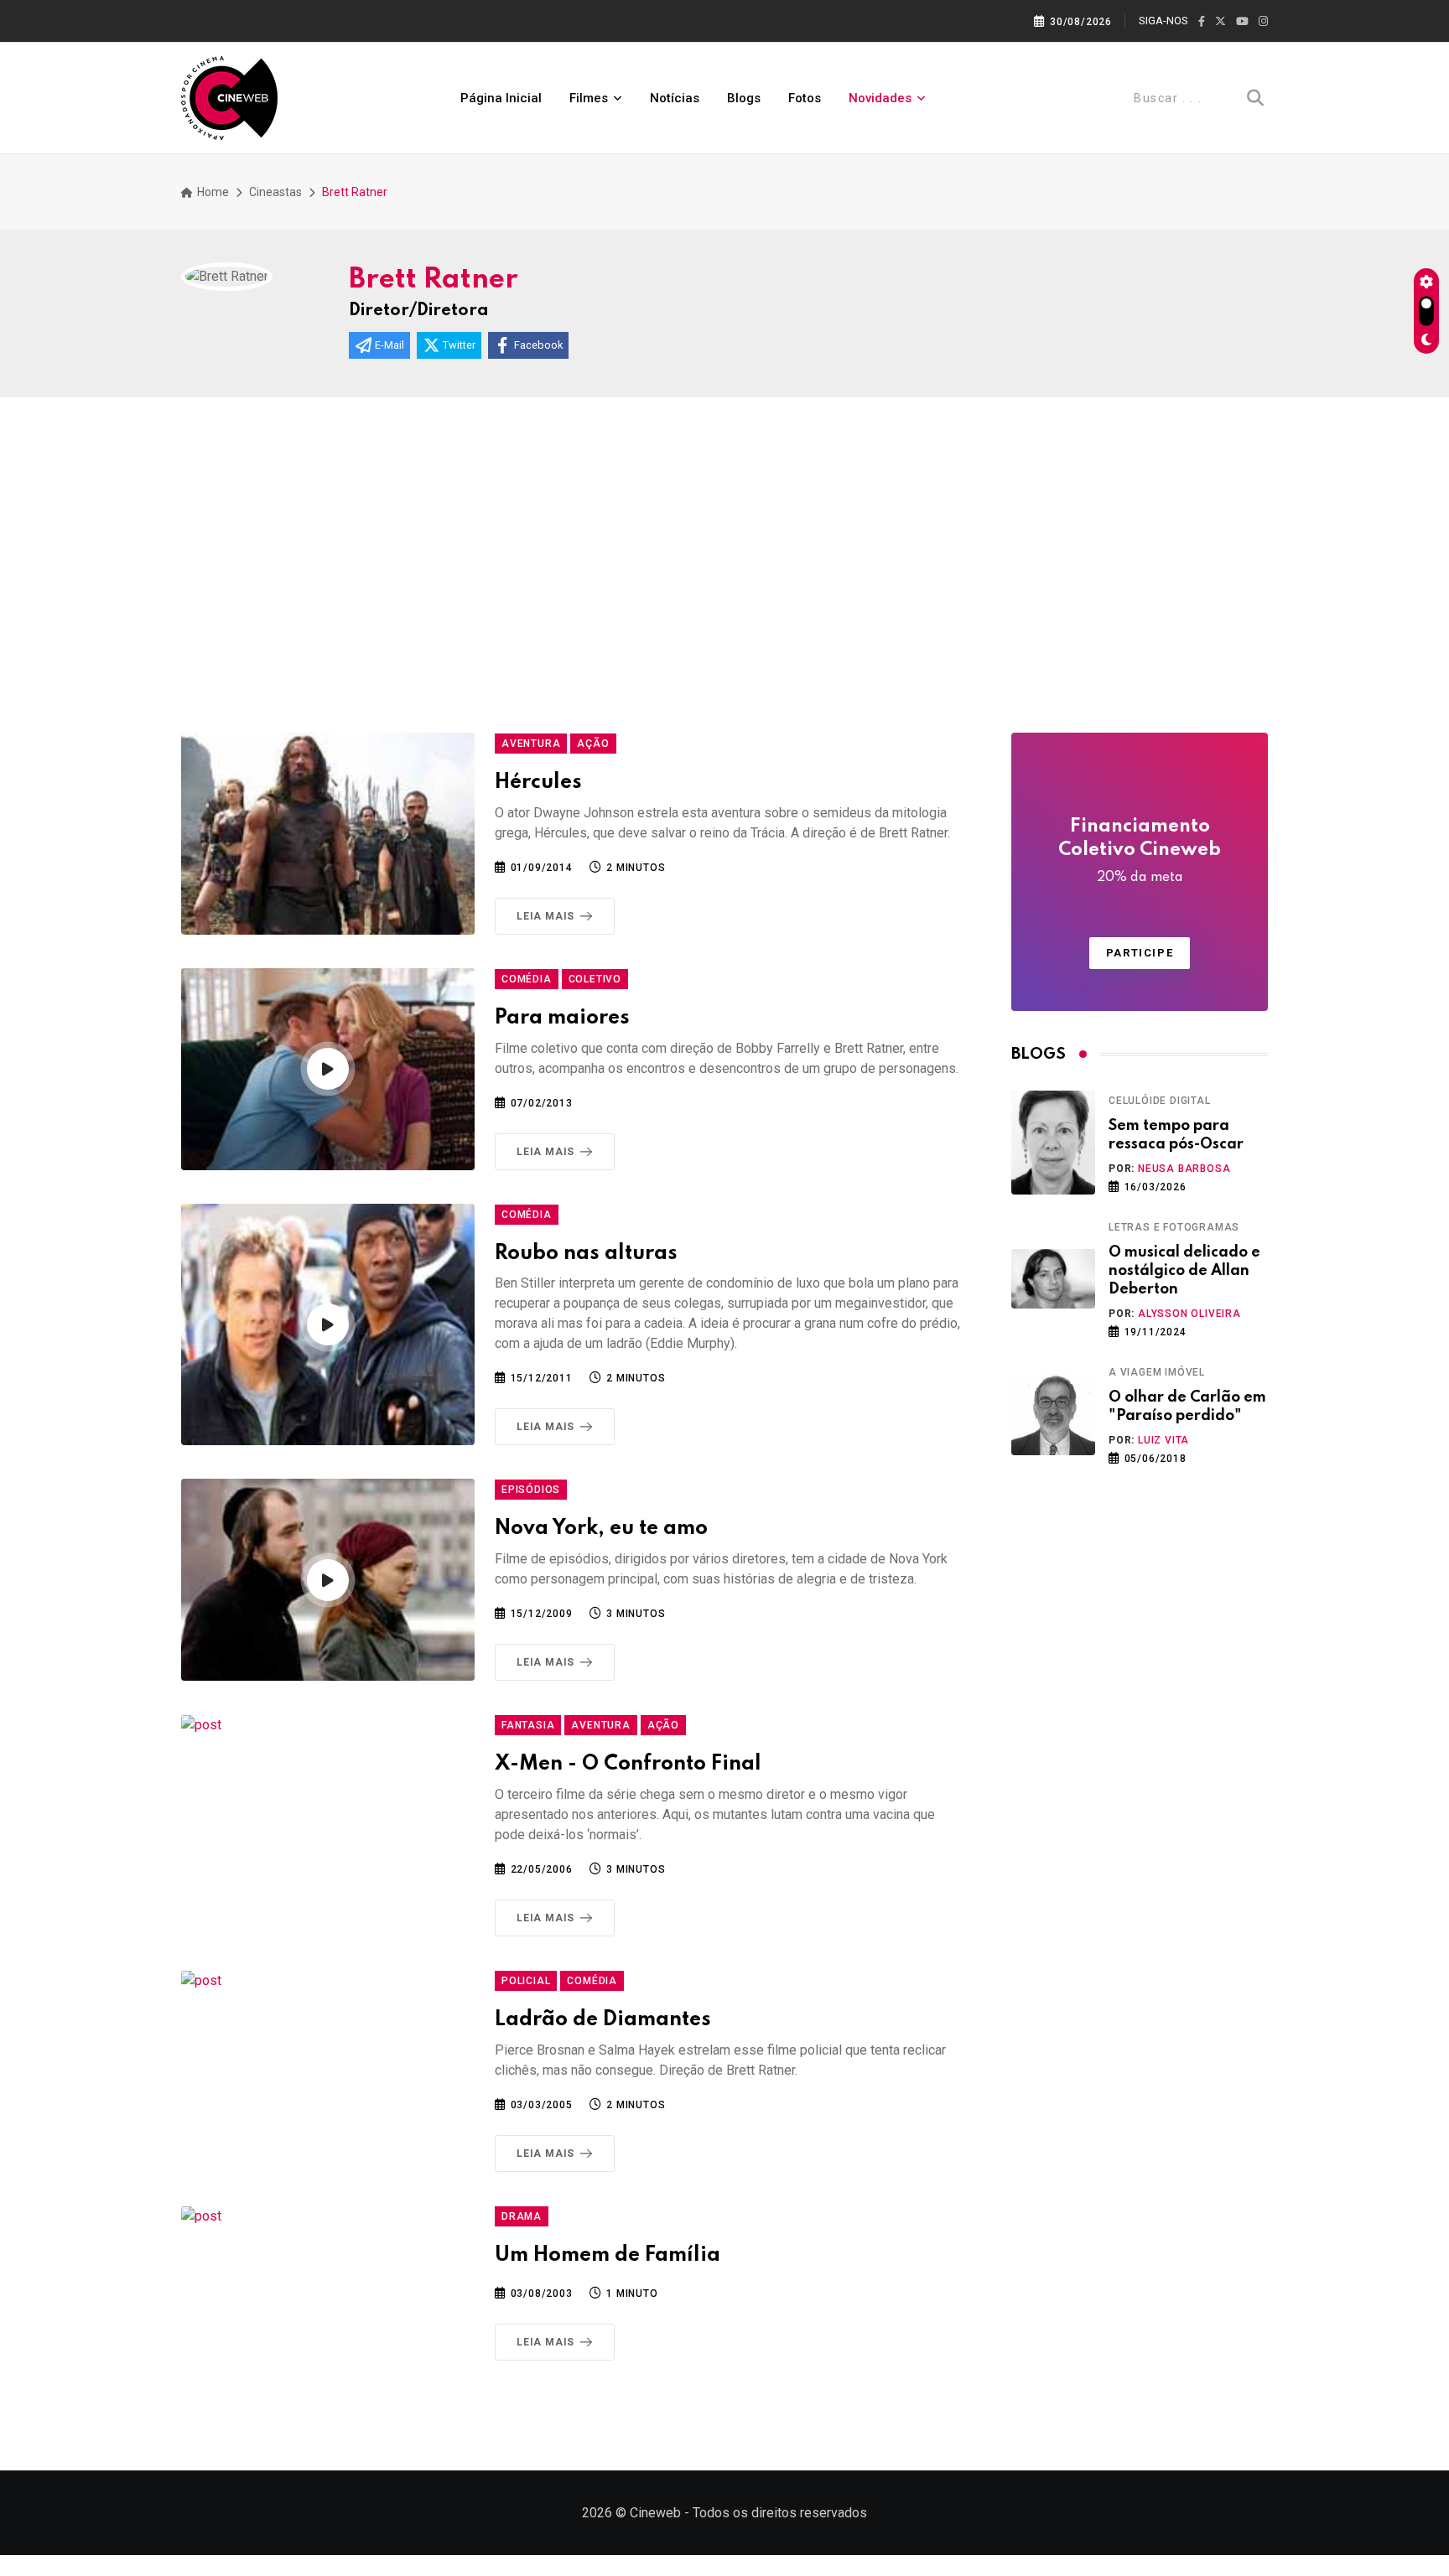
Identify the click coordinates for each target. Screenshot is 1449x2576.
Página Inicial (501, 98)
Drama (522, 2216)
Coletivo (595, 979)
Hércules (538, 783)
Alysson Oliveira (1189, 1314)
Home (212, 192)
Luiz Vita (1163, 1440)
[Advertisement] (724, 573)
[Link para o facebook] (1202, 22)
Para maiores (562, 1018)
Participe (1140, 953)
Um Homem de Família (608, 2255)
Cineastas (275, 192)
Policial (526, 1981)
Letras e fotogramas (1174, 1227)
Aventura (531, 744)
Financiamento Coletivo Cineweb (1140, 851)
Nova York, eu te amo (601, 1529)
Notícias (675, 98)
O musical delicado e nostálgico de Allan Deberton (1184, 1271)
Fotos (805, 98)
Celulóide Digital (1160, 1101)
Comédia (527, 979)
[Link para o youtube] (1242, 22)
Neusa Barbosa (1184, 1169)
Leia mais (545, 916)
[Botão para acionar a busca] (1255, 98)
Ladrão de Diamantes (603, 2020)
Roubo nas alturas (586, 1254)
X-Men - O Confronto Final (628, 1764)
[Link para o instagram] (1263, 22)
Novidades (880, 98)
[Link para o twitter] (1220, 22)
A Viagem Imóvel (1157, 1372)
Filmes (589, 98)
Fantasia (528, 1725)
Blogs (744, 98)
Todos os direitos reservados (780, 2513)
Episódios (531, 1490)
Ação (593, 744)
